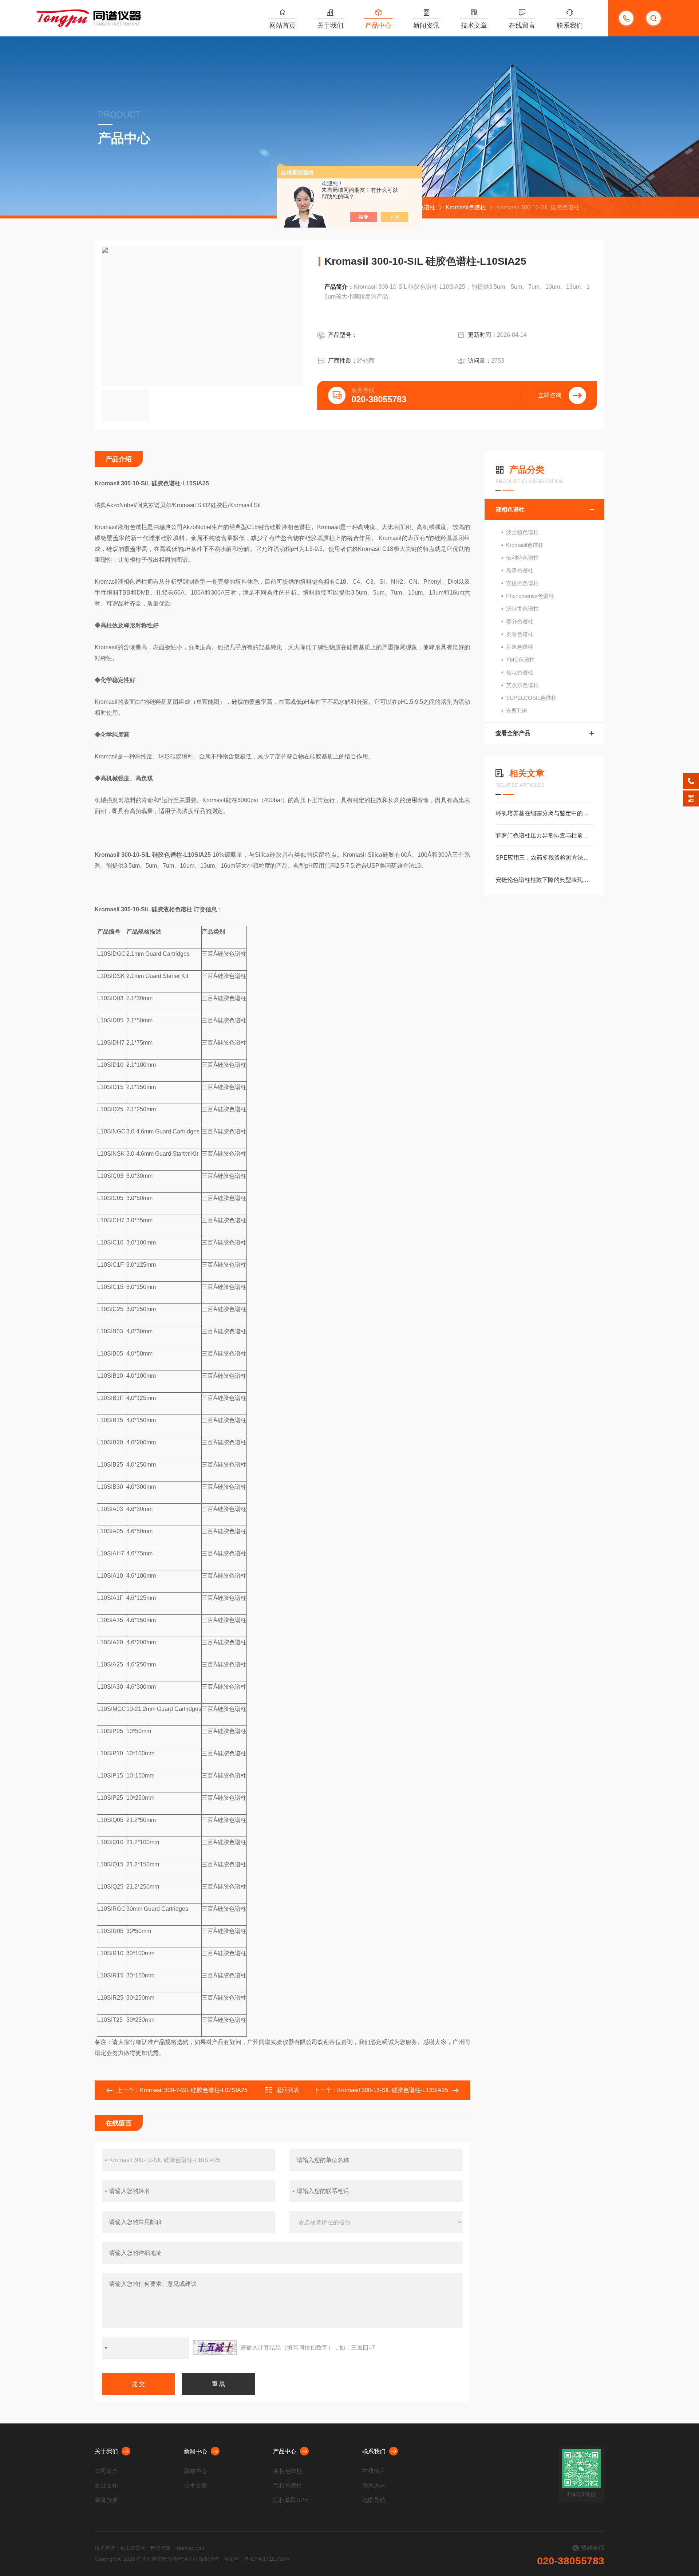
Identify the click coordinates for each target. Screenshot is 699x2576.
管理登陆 (160, 2548)
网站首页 (283, 25)
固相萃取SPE (291, 2500)
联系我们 (570, 25)
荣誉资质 (106, 2500)
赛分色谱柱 (520, 621)
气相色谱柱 (288, 2486)
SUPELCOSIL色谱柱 (531, 698)
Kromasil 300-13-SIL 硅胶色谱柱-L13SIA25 (393, 2090)
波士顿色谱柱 (522, 532)
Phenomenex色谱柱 (530, 596)
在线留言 (522, 25)
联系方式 (374, 2486)
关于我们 (330, 25)
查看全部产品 (513, 733)
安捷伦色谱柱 (522, 583)
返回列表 (288, 2090)
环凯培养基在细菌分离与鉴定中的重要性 (544, 813)
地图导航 (374, 2500)
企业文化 (106, 2486)
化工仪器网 (133, 2548)
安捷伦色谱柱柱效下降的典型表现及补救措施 (544, 880)
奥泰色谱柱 (520, 634)
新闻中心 (196, 2451)
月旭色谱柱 (520, 647)
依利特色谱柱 (522, 558)
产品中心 (378, 25)
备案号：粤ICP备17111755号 (257, 2559)
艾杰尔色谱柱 (522, 685)
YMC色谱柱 (520, 660)
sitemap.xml (190, 2548)
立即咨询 (550, 395)
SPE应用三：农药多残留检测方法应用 (544, 858)
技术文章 (474, 25)
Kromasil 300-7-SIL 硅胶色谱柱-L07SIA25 (194, 2090)
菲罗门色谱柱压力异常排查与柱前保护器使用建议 (544, 835)
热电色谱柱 (520, 672)
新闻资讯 (426, 25)
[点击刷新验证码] (215, 2348)
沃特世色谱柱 (522, 609)
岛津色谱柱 (520, 570)
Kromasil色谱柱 (466, 207)
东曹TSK (517, 711)
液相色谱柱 (510, 510)
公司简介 (106, 2471)
